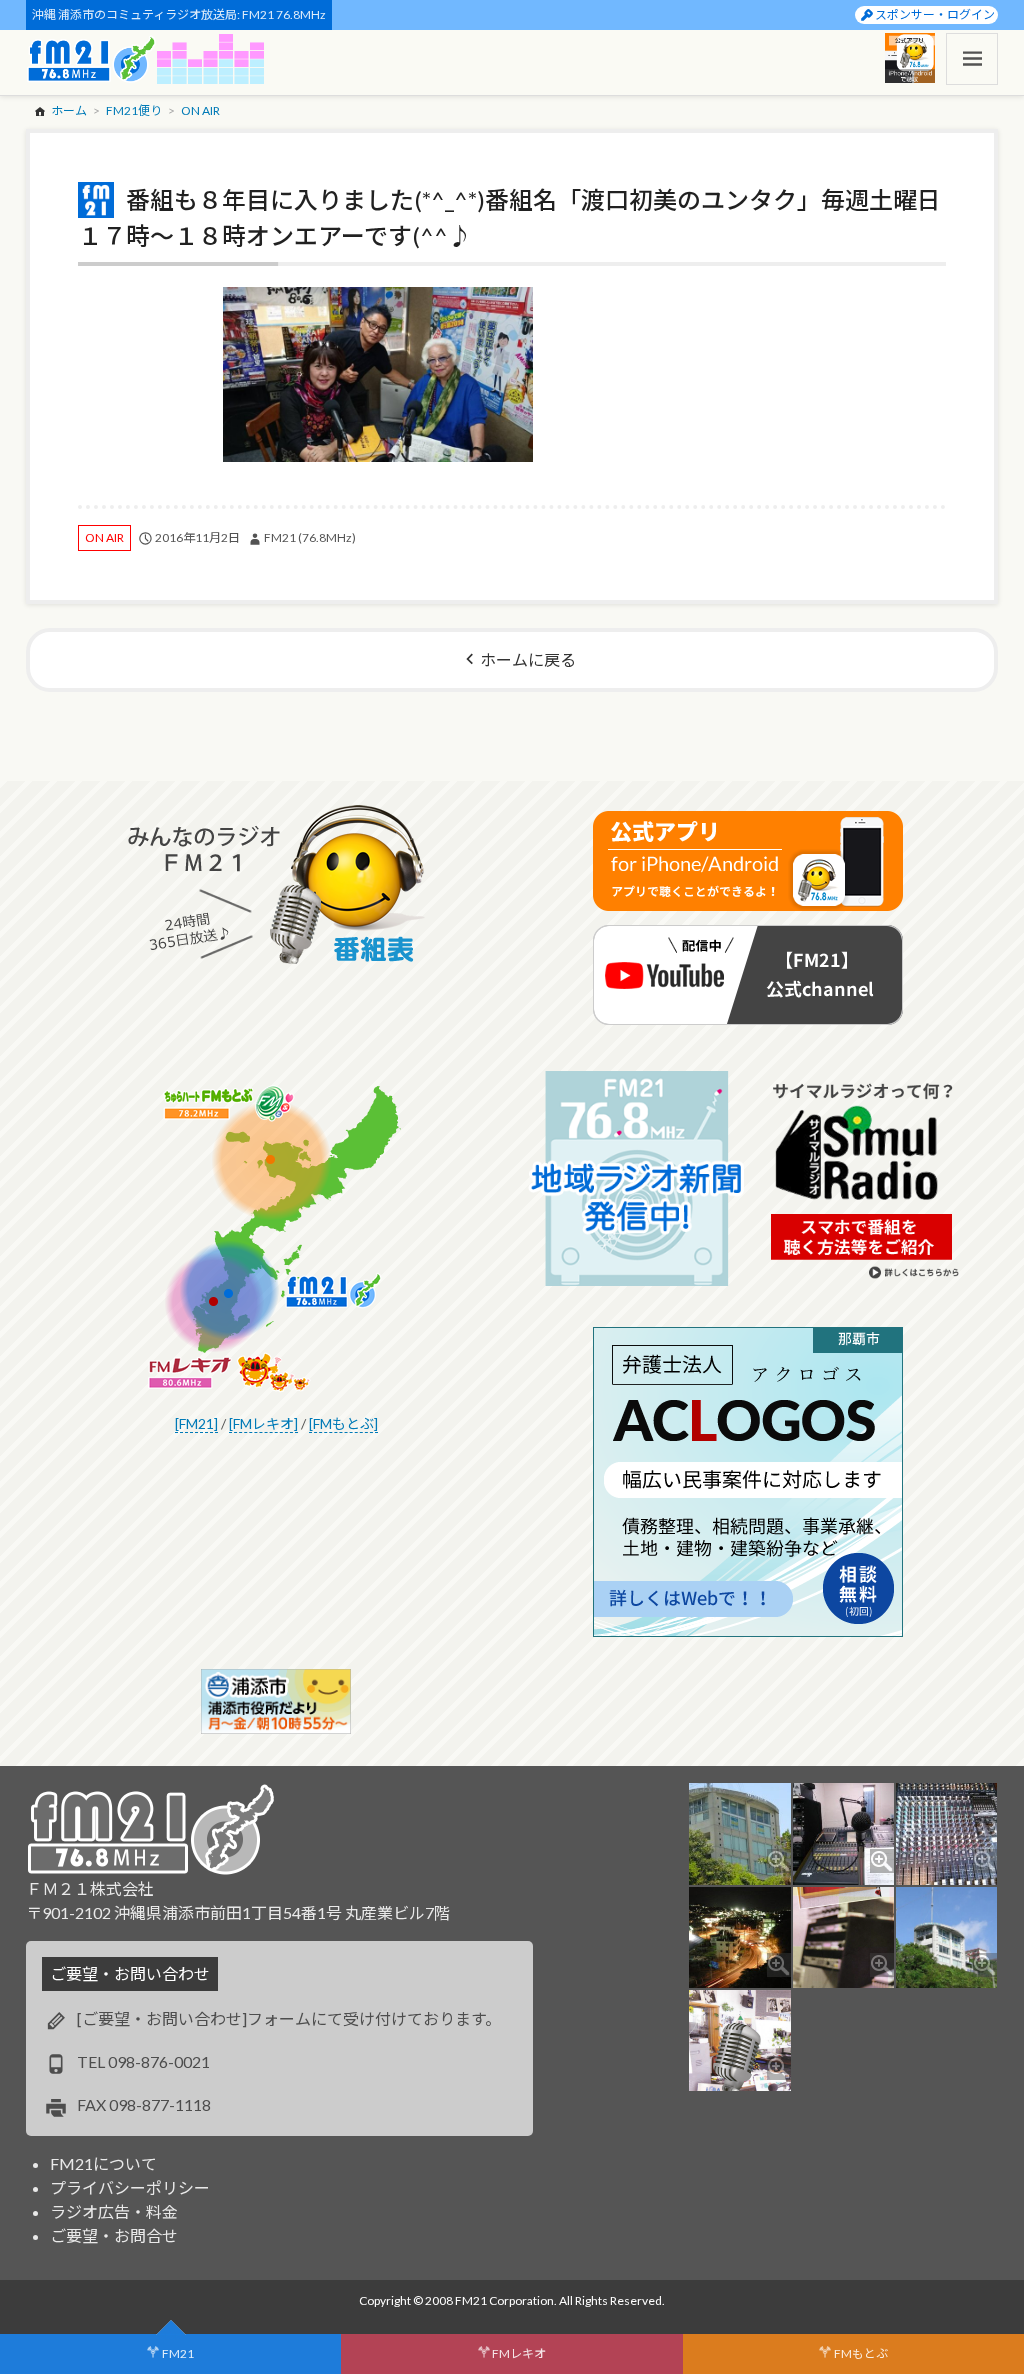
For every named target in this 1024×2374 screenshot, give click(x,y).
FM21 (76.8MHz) (310, 537)
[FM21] (196, 1423)
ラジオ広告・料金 (114, 2211)
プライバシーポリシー (130, 2187)
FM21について (103, 2163)
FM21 (178, 2353)
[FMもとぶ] (343, 1423)
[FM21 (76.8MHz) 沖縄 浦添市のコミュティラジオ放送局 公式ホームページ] (92, 59)
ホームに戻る (528, 659)
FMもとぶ (861, 2353)
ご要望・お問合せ (114, 2235)
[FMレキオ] (263, 1423)
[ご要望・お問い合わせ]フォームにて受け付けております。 (289, 2018)
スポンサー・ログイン (935, 14)
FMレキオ (519, 2353)
